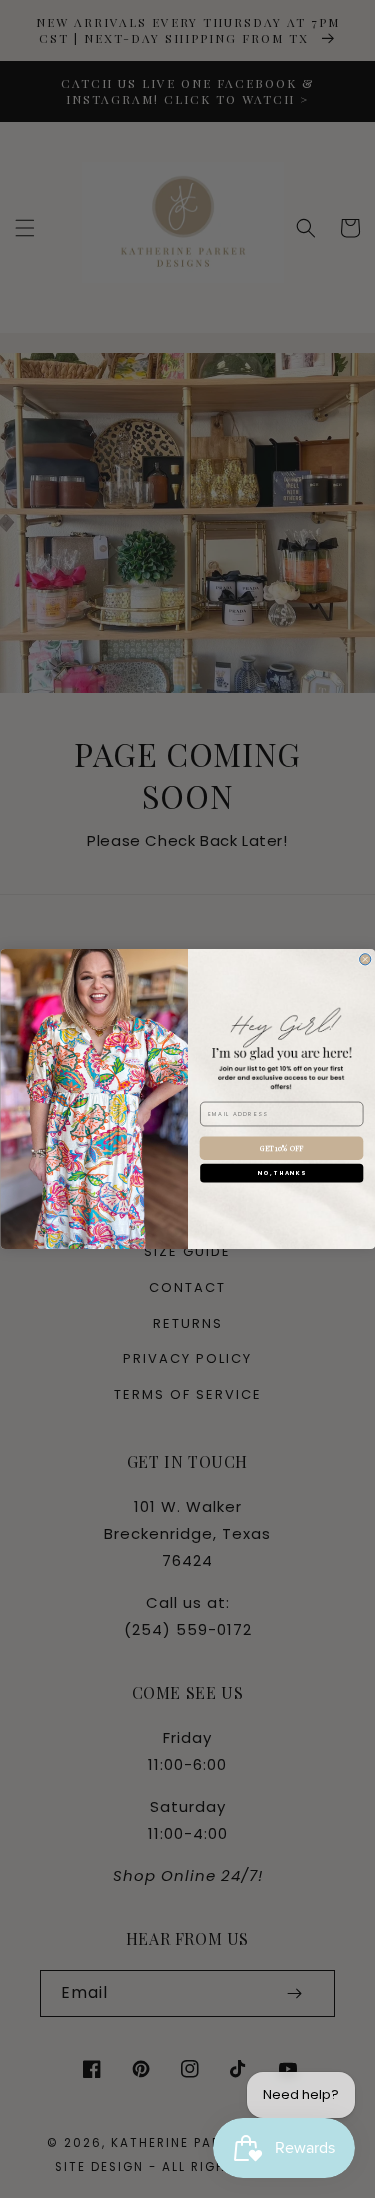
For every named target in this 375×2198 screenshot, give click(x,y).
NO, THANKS (281, 1173)
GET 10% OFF (281, 1147)
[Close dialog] (364, 959)
